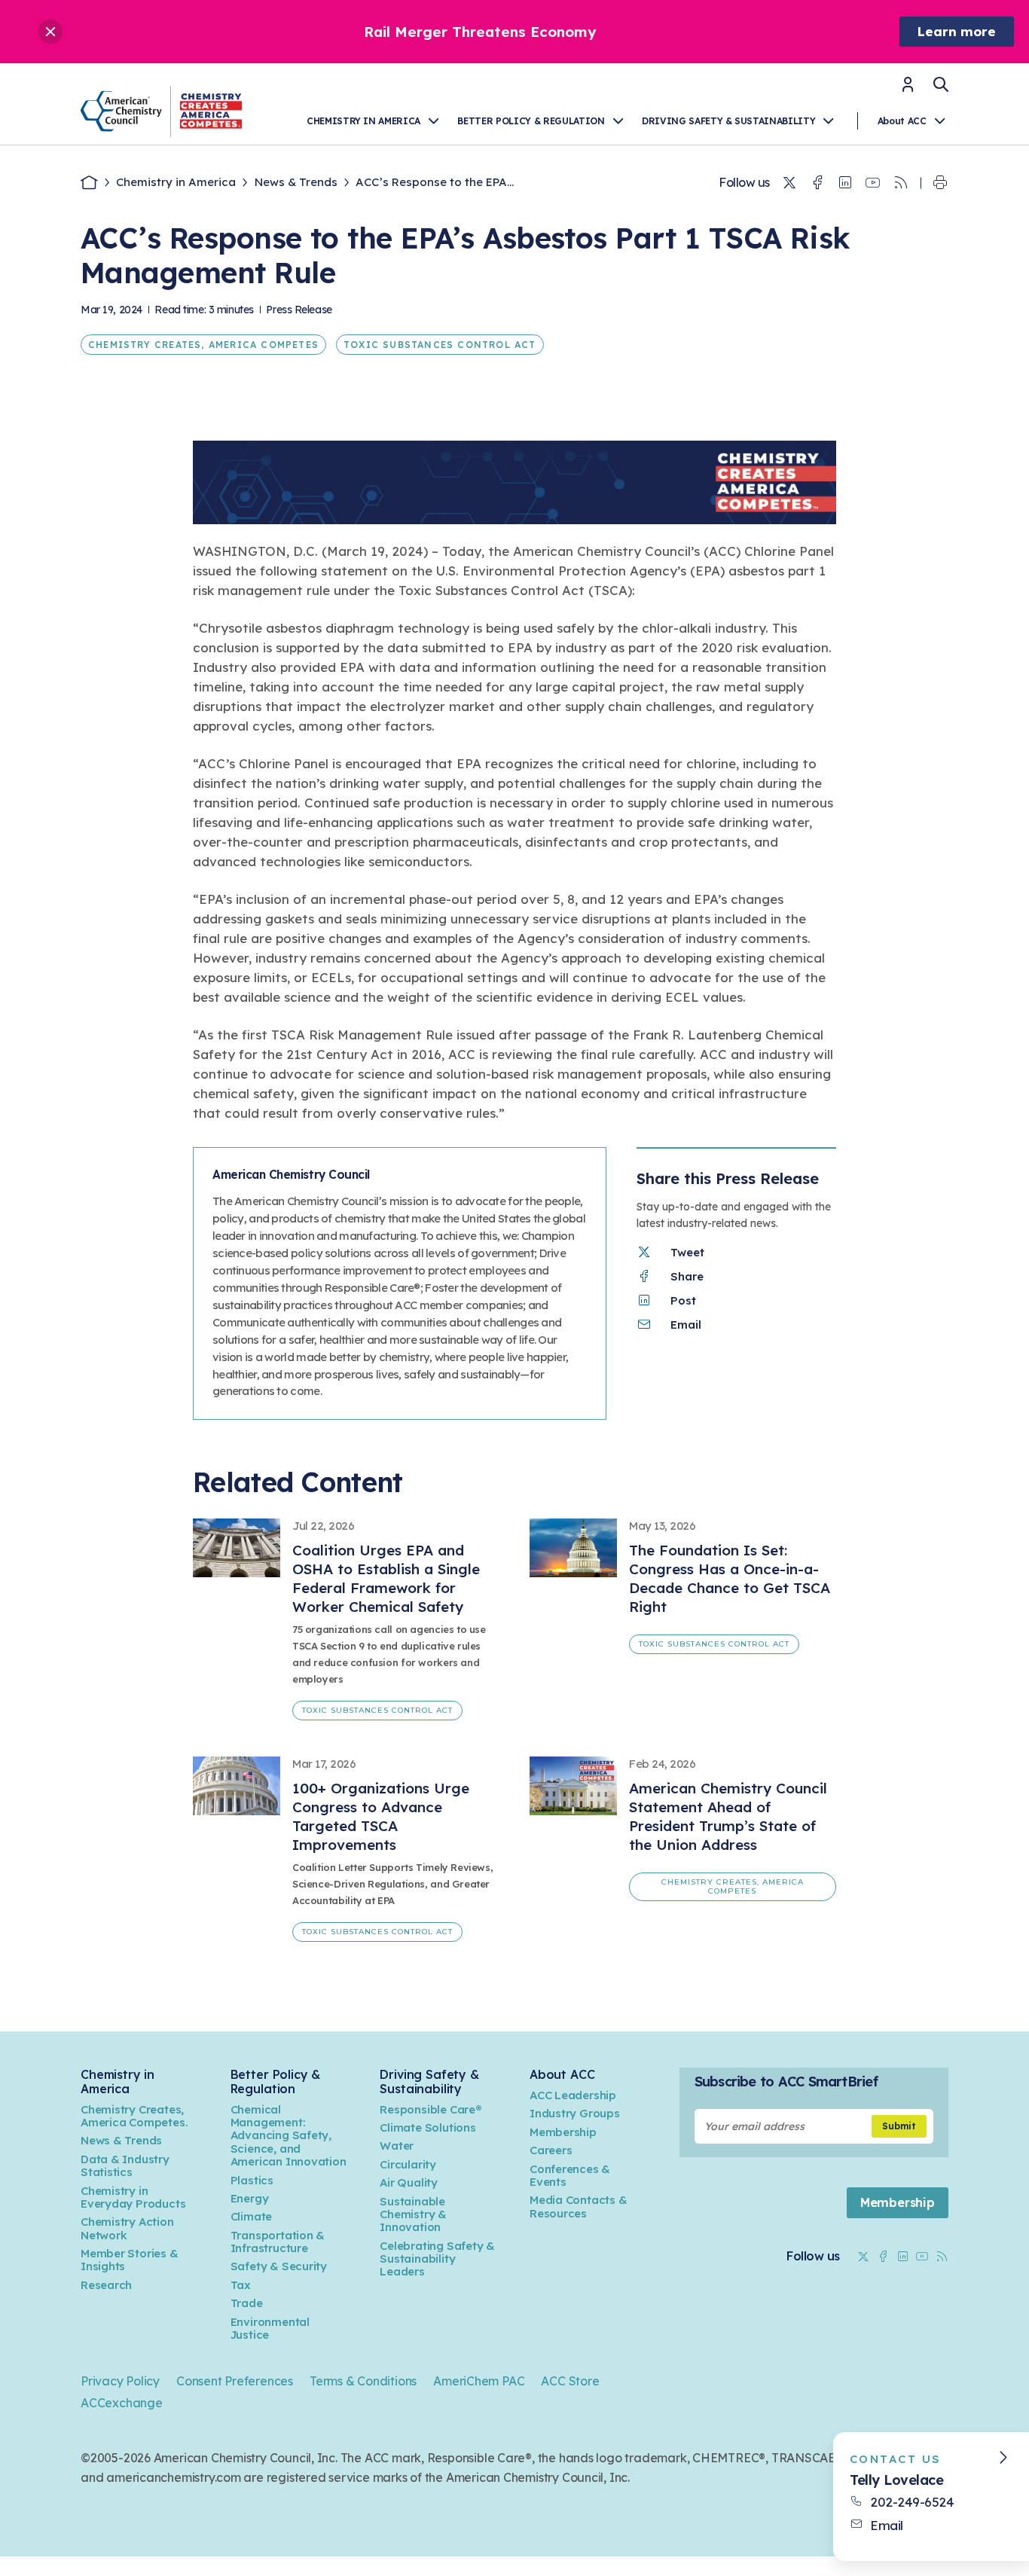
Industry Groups (575, 2113)
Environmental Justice (270, 2328)
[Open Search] (941, 84)
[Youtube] (873, 183)
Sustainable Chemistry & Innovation (413, 2214)
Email (887, 2525)
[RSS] (901, 183)
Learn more (957, 31)
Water (397, 2146)
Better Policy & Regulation (531, 121)
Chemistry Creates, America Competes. (134, 2116)
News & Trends (296, 182)
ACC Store (570, 2381)
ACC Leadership (573, 2095)
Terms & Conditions (363, 2381)
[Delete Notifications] (50, 32)
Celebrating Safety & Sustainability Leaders (437, 2259)
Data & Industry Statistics (125, 2165)
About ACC (902, 121)
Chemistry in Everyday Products (133, 2197)
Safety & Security (279, 2266)
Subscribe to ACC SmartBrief (786, 2082)
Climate (252, 2216)
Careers (551, 2150)
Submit (899, 2126)
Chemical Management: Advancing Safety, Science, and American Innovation (289, 2136)
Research (106, 2285)
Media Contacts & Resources (579, 2206)
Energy (250, 2198)
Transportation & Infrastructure (278, 2242)
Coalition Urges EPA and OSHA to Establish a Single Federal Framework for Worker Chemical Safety (386, 1578)
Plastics (252, 2180)
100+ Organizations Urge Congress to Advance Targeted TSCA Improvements (381, 1816)
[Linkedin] (845, 183)
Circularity (408, 2164)
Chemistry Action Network (127, 2228)
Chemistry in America (363, 121)
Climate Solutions (427, 2127)
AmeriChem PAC (479, 2381)
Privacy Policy (120, 2381)
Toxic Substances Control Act (440, 345)
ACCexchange (122, 2403)
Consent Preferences (235, 2381)
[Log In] (908, 89)
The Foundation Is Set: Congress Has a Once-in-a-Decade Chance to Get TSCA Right (730, 1578)
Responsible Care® (431, 2109)
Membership (563, 2132)
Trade (247, 2303)
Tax (241, 2285)
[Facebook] (817, 183)
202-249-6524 (912, 2502)
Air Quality (409, 2182)
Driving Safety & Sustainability (728, 121)
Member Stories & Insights (130, 2260)
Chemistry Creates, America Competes (203, 345)
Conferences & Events (570, 2175)
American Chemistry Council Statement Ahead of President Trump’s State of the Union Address (728, 1816)
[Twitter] (789, 183)
